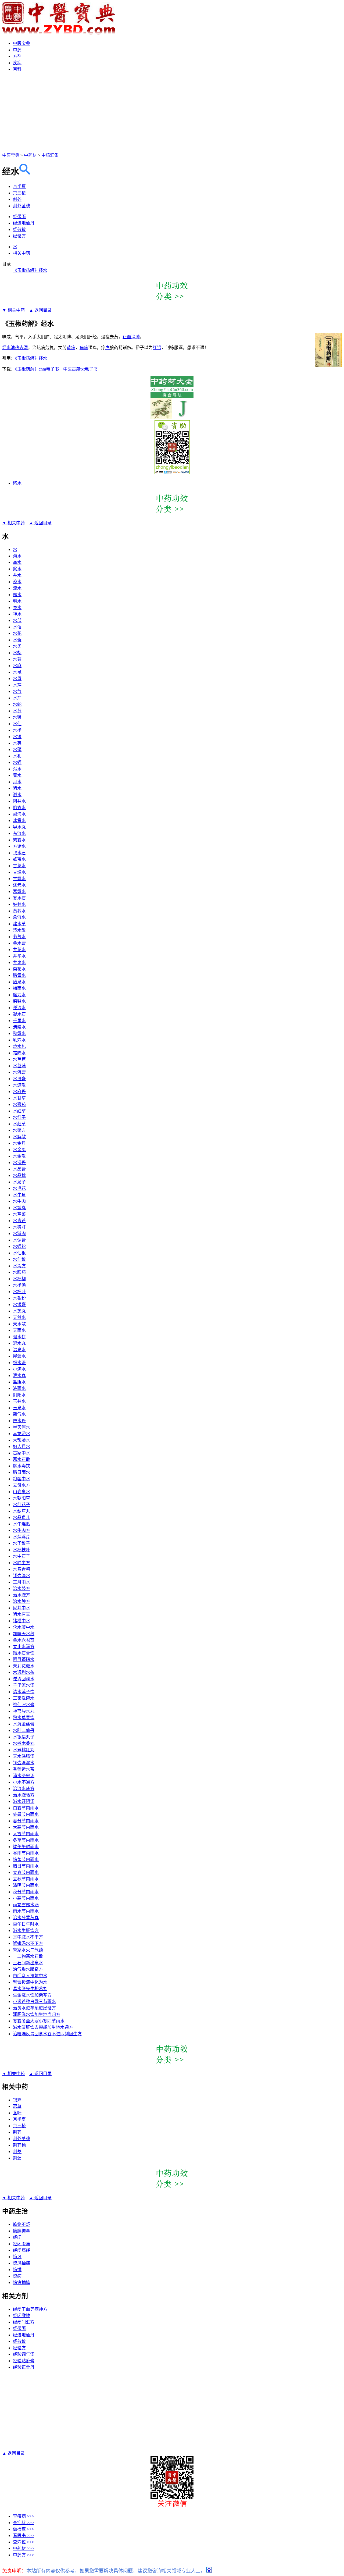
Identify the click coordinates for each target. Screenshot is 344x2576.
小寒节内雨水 (26, 1898)
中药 (17, 50)
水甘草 (19, 1098)
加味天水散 (24, 1634)
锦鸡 (17, 2100)
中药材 (30, 155)
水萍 (17, 685)
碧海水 (19, 814)
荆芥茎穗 (21, 206)
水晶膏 (19, 1169)
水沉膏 (19, 1072)
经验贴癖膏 (24, 2361)
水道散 (19, 1085)
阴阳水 (19, 1395)
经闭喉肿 (21, 2316)
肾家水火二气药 (28, 1950)
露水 (17, 595)
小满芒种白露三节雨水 (34, 2002)
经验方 (19, 236)
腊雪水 (19, 975)
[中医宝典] (59, 33)
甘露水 (19, 879)
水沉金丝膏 (24, 1724)
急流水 (19, 917)
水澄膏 (19, 1079)
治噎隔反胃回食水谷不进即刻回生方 (47, 2034)
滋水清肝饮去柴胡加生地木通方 (43, 2027)
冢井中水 (21, 1608)
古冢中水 (21, 1453)
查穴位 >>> (24, 2542)
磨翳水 (19, 1001)
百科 (17, 69)
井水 (17, 575)
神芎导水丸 (24, 1711)
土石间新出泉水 (28, 1963)
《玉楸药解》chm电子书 (37, 369)
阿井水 (19, 801)
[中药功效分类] (172, 304)
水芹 (17, 698)
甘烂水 (19, 872)
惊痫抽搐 (21, 2283)
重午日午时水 (26, 1924)
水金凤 (19, 1150)
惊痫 (17, 2276)
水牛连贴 (21, 1524)
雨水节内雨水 (26, 1911)
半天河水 (21, 1427)
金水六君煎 (24, 1640)
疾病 (17, 63)
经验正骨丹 (24, 2367)
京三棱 (19, 193)
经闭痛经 (21, 2250)
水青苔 (19, 1221)
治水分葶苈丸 (26, 1918)
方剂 (17, 56)
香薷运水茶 (24, 1769)
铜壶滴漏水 (24, 1763)
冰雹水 (19, 821)
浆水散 (19, 930)
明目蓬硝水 (24, 1659)
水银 (17, 737)
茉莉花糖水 (24, 1666)
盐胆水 (19, 1382)
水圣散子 (21, 1543)
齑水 (17, 562)
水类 (17, 646)
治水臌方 (21, 1595)
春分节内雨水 (26, 1821)
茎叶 (17, 2113)
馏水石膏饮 (24, 1653)
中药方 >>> (24, 2555)
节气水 (19, 937)
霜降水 (19, 1053)
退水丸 (19, 1343)
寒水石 (19, 898)
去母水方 (21, 1485)
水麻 (17, 666)
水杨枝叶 (21, 1550)
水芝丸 (19, 1311)
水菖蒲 (19, 1066)
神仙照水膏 (24, 1705)
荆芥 (17, 199)
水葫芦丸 (21, 1511)
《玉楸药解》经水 (30, 270)
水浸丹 (19, 1163)
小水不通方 (24, 1782)
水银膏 (19, 1305)
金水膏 (19, 943)
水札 (17, 756)
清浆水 (19, 1027)
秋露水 (19, 1033)
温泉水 (19, 1350)
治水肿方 (21, 1601)
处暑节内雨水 (26, 1814)
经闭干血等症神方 (30, 2309)
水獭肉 (19, 1234)
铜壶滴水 (21, 1576)
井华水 (19, 956)
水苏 (17, 711)
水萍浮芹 (21, 1537)
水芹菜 (19, 1214)
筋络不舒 (21, 2224)
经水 (6, 348)
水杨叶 (19, 1292)
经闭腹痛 (21, 2244)
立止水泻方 (24, 1647)
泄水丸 (19, 1376)
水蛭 (17, 762)
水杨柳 (19, 1279)
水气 (17, 691)
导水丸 (19, 827)
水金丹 (19, 1143)
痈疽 (84, 348)
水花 (17, 633)
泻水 (17, 769)
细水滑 (19, 1363)
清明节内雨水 (26, 1885)
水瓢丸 (19, 1208)
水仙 (17, 724)
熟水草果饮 (24, 1718)
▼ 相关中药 (13, 310)
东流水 (19, 833)
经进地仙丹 (24, 223)
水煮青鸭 (21, 1569)
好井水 (19, 904)
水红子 (19, 1117)
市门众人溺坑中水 (30, 1976)
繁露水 (19, 840)
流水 (17, 588)
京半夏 (19, 186)
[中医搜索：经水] (25, 172)
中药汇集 (50, 155)
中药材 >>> (24, 2548)
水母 (17, 679)
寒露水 (19, 892)
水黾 (17, 672)
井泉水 (19, 963)
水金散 (19, 1156)
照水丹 (19, 1421)
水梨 (17, 653)
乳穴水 (19, 1040)
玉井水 (19, 1401)
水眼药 (19, 1272)
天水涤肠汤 (24, 1756)
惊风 (17, 2257)
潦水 (17, 582)
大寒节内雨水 (26, 1827)
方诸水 (19, 846)
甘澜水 (19, 866)
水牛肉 (19, 1201)
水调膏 (19, 1240)
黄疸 (71, 348)
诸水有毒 (21, 1614)
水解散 (19, 1137)
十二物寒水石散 (28, 1956)
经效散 (19, 230)
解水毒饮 (21, 1466)
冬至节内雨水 (26, 1840)
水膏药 (19, 1104)
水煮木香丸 (24, 1743)
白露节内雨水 (26, 1808)
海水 (17, 556)
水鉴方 (19, 1130)
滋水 (17, 795)
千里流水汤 (24, 1685)
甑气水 (19, 1414)
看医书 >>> (24, 2536)
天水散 (19, 1324)
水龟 (17, 627)
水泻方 (19, 1266)
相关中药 (21, 253)
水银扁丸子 (24, 1737)
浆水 (17, 483)
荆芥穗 (19, 2145)
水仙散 (19, 1259)
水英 (17, 743)
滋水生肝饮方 (26, 1931)
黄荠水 (19, 911)
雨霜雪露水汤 (26, 1905)
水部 (17, 620)
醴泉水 (19, 982)
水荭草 (19, 1124)
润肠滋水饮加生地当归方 (37, 2014)
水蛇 (17, 704)
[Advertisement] (163, 114)
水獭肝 (19, 1227)
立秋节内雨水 (26, 1879)
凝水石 (19, 1014)
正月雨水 (21, 1582)
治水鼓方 (21, 1588)
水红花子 (21, 1505)
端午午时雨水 (26, 1847)
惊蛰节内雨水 (26, 1860)
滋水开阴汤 (24, 1801)
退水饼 (19, 1337)
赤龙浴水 (21, 1434)
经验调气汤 (24, 2354)
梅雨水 (19, 988)
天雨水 (19, 1330)
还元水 (19, 885)
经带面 (19, 217)
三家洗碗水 (24, 1698)
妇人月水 (21, 1447)
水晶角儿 (21, 1518)
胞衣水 (19, 808)
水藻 (17, 750)
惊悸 (17, 2270)
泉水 (17, 608)
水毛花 (19, 1188)
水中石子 (21, 1556)
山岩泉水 (21, 1492)
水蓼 (17, 659)
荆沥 (17, 2158)
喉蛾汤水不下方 (28, 1943)
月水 (17, 782)
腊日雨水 (21, 1472)
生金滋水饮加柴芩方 (32, 1995)
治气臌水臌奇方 (28, 1969)
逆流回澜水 (24, 1679)
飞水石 (19, 853)
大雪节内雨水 (26, 1834)
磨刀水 (19, 995)
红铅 (157, 348)
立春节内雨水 (26, 1872)
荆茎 (17, 2152)
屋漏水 (19, 1356)
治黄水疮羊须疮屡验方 (34, 2008)
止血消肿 (131, 337)
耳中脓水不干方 (28, 1937)
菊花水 (19, 969)
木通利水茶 (24, 1672)
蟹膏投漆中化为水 (30, 1982)
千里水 (19, 1021)
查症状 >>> (24, 2523)
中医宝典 (21, 43)
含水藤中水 (24, 1627)
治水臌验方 (24, 1795)
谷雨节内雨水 (26, 1853)
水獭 (17, 717)
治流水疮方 (24, 1789)
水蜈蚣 (19, 1246)
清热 (15, 348)
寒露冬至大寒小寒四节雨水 (39, 2021)
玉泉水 (19, 1408)
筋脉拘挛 (21, 2231)
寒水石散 (21, 1459)
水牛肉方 (21, 1530)
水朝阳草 (21, 1498)
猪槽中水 (21, 1621)
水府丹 (19, 1092)
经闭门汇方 (24, 2322)
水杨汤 (19, 1285)
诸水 (17, 788)
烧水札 (19, 1046)
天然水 (19, 1317)
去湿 (24, 348)
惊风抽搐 (21, 2263)
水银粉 (19, 1298)
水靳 (17, 640)
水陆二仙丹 (24, 1730)
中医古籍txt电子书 (80, 369)
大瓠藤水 (21, 1440)
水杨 (17, 730)
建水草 (19, 924)
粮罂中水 (21, 1479)
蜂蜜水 (19, 859)
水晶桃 (19, 1175)
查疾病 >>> (24, 2516)
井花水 (19, 950)
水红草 (19, 1111)
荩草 (17, 2106)
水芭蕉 (19, 1059)
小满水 (19, 1369)
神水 (17, 614)
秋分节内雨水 (26, 1892)
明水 (17, 601)
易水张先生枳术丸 (30, 1989)
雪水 (17, 775)
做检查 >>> (24, 2529)
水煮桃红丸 (24, 1750)
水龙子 (19, 1182)
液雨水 (19, 1388)
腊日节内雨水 (26, 1866)
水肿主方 (21, 1563)
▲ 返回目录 (40, 310)
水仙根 (19, 1253)
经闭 (17, 2237)
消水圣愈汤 (24, 1776)
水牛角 (19, 1195)
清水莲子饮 (24, 1692)
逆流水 (19, 1008)
